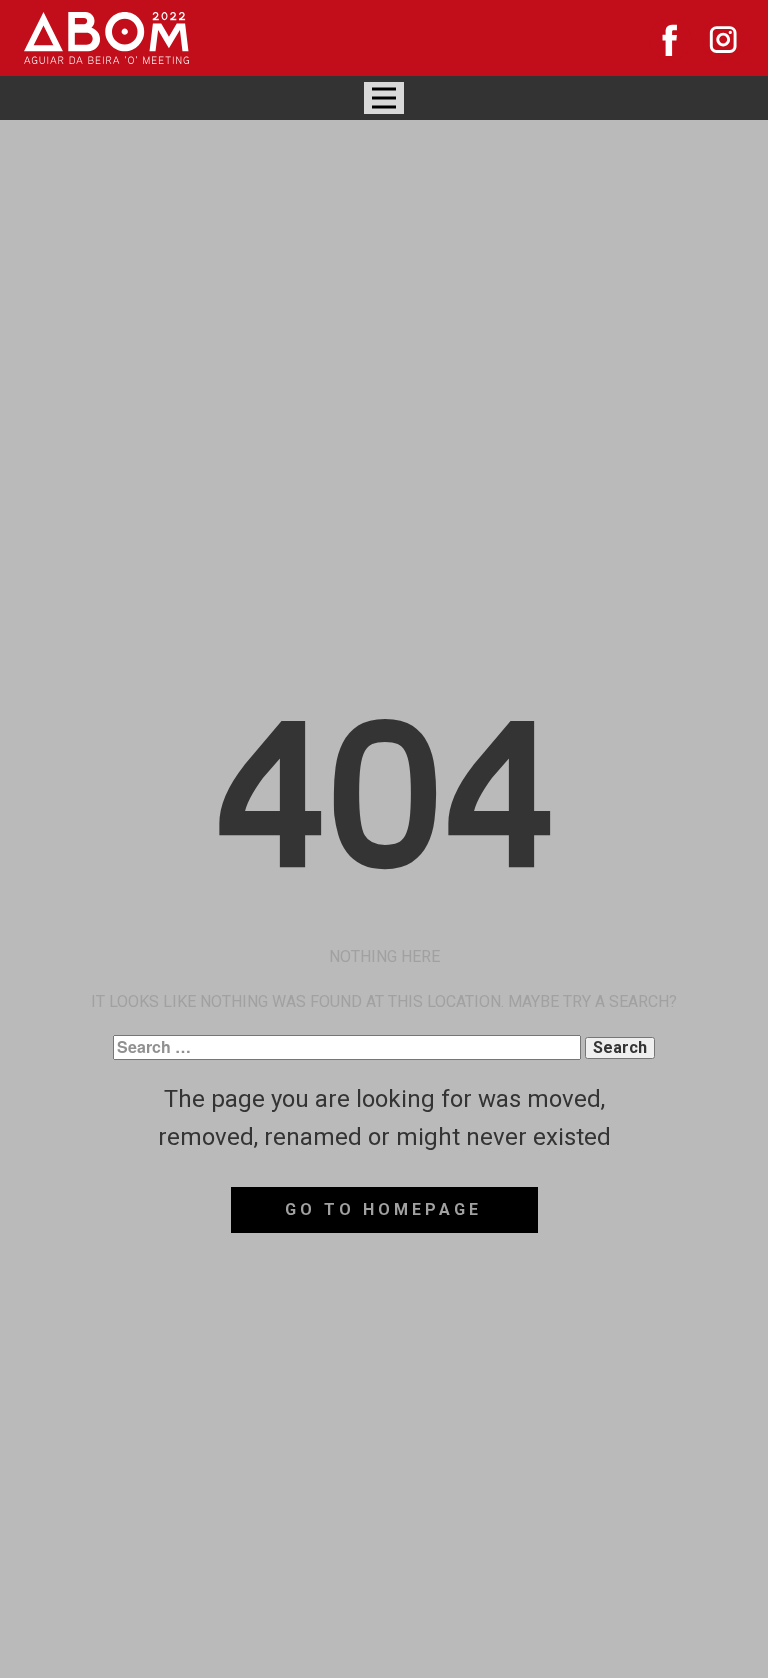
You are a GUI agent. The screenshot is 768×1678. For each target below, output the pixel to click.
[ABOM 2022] (106, 38)
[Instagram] (723, 39)
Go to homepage (383, 1209)
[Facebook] (670, 39)
